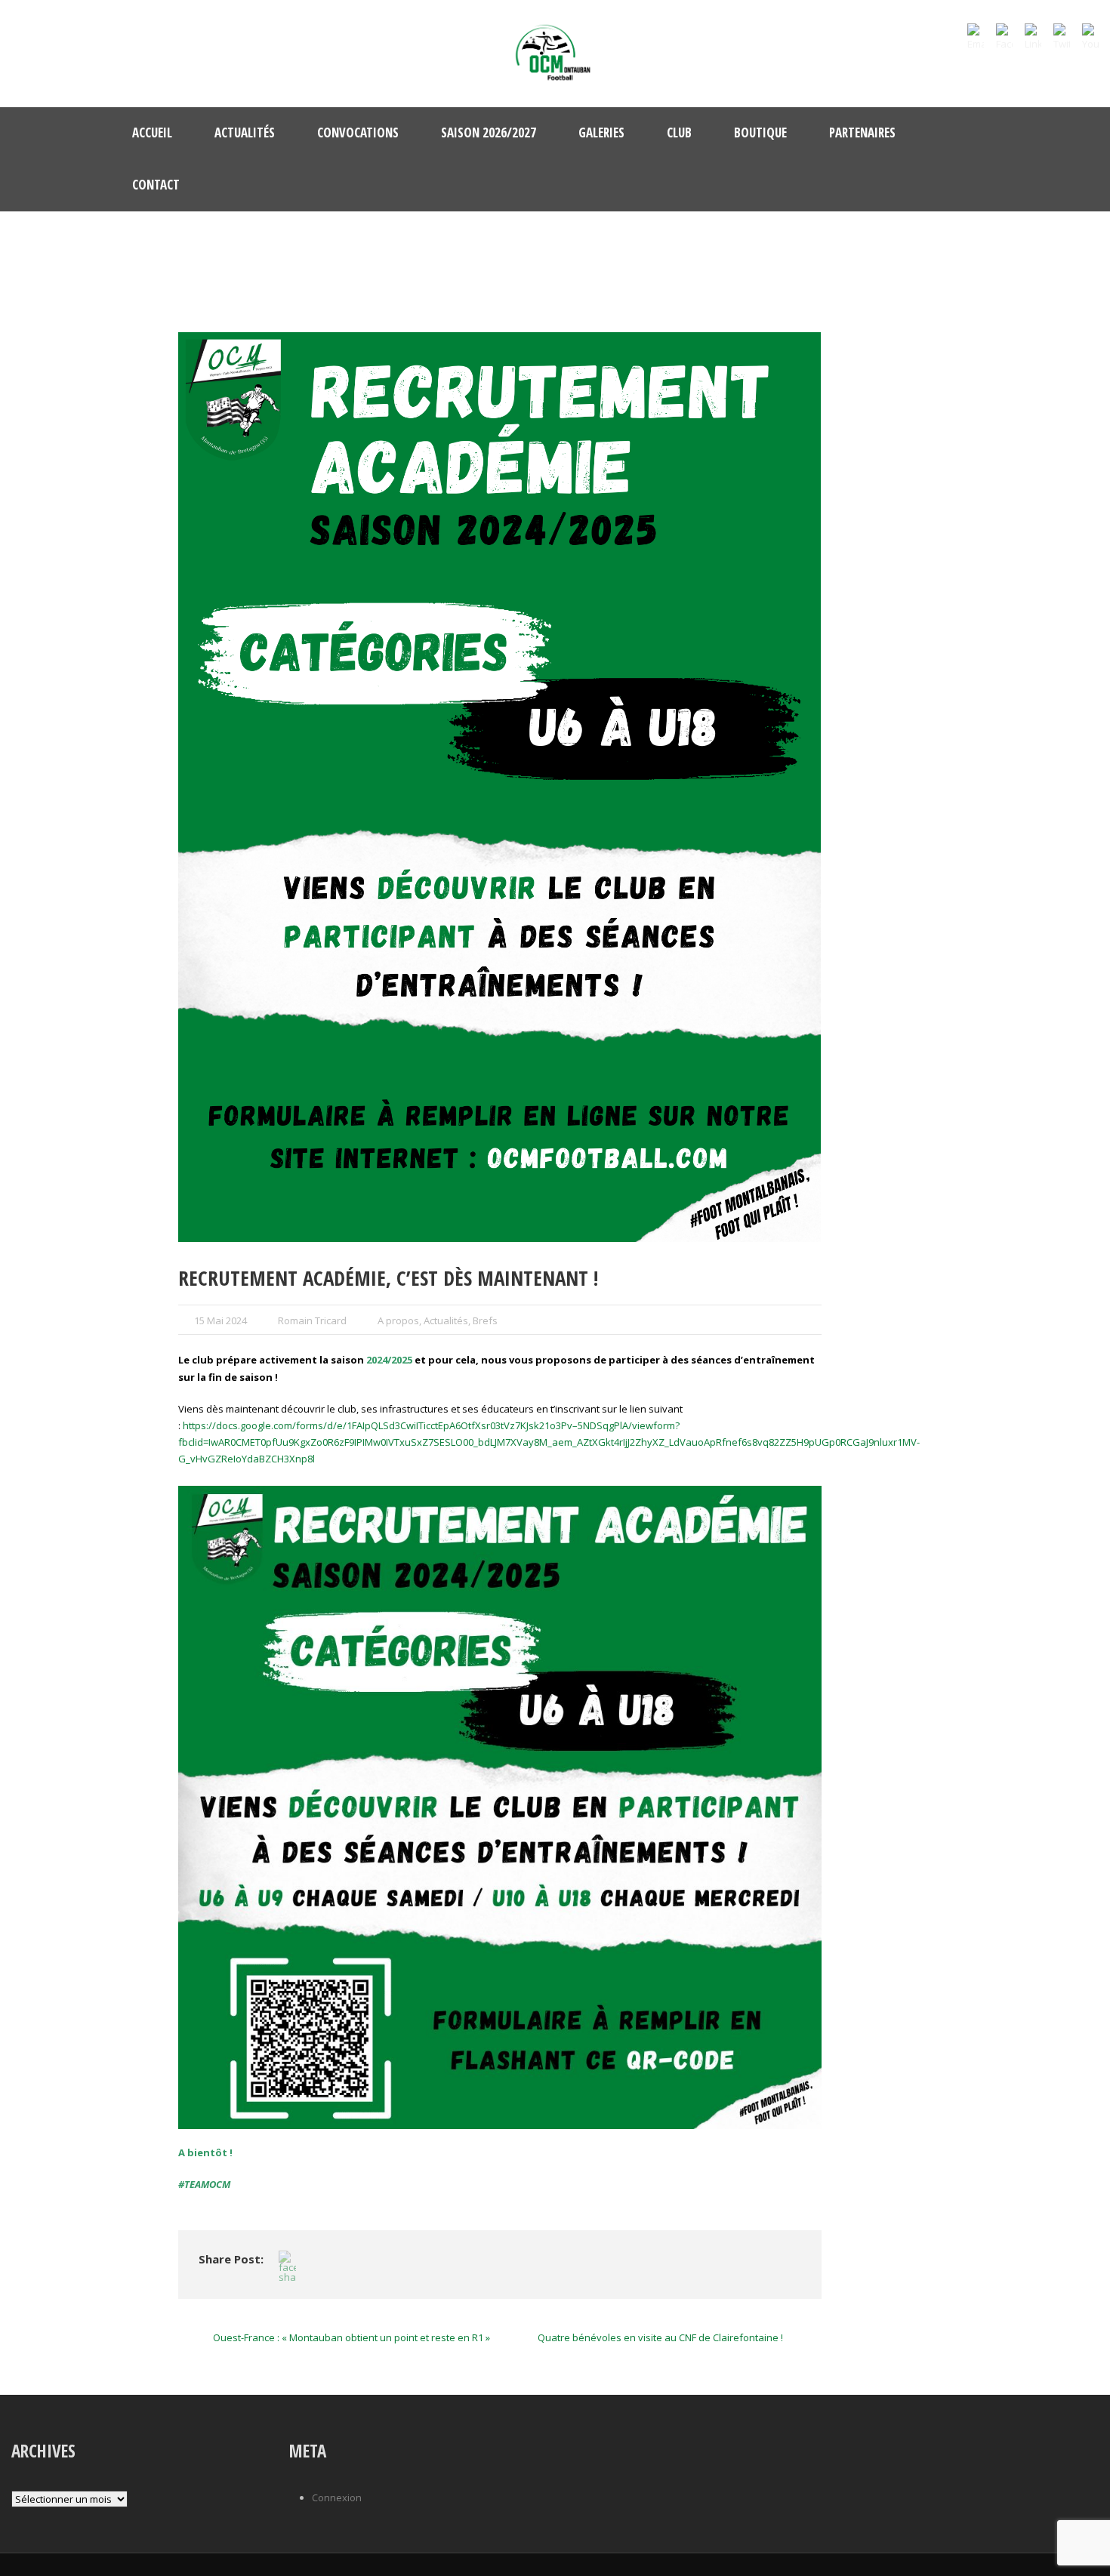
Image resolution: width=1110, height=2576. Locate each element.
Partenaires (862, 132)
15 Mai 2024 (220, 1320)
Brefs (485, 1320)
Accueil (152, 132)
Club (679, 132)
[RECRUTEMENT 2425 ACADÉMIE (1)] (500, 787)
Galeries (601, 132)
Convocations (358, 132)
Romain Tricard (312, 1320)
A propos (398, 1320)
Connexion (337, 2497)
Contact (156, 185)
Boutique (760, 132)
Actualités (245, 132)
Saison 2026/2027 (489, 132)
